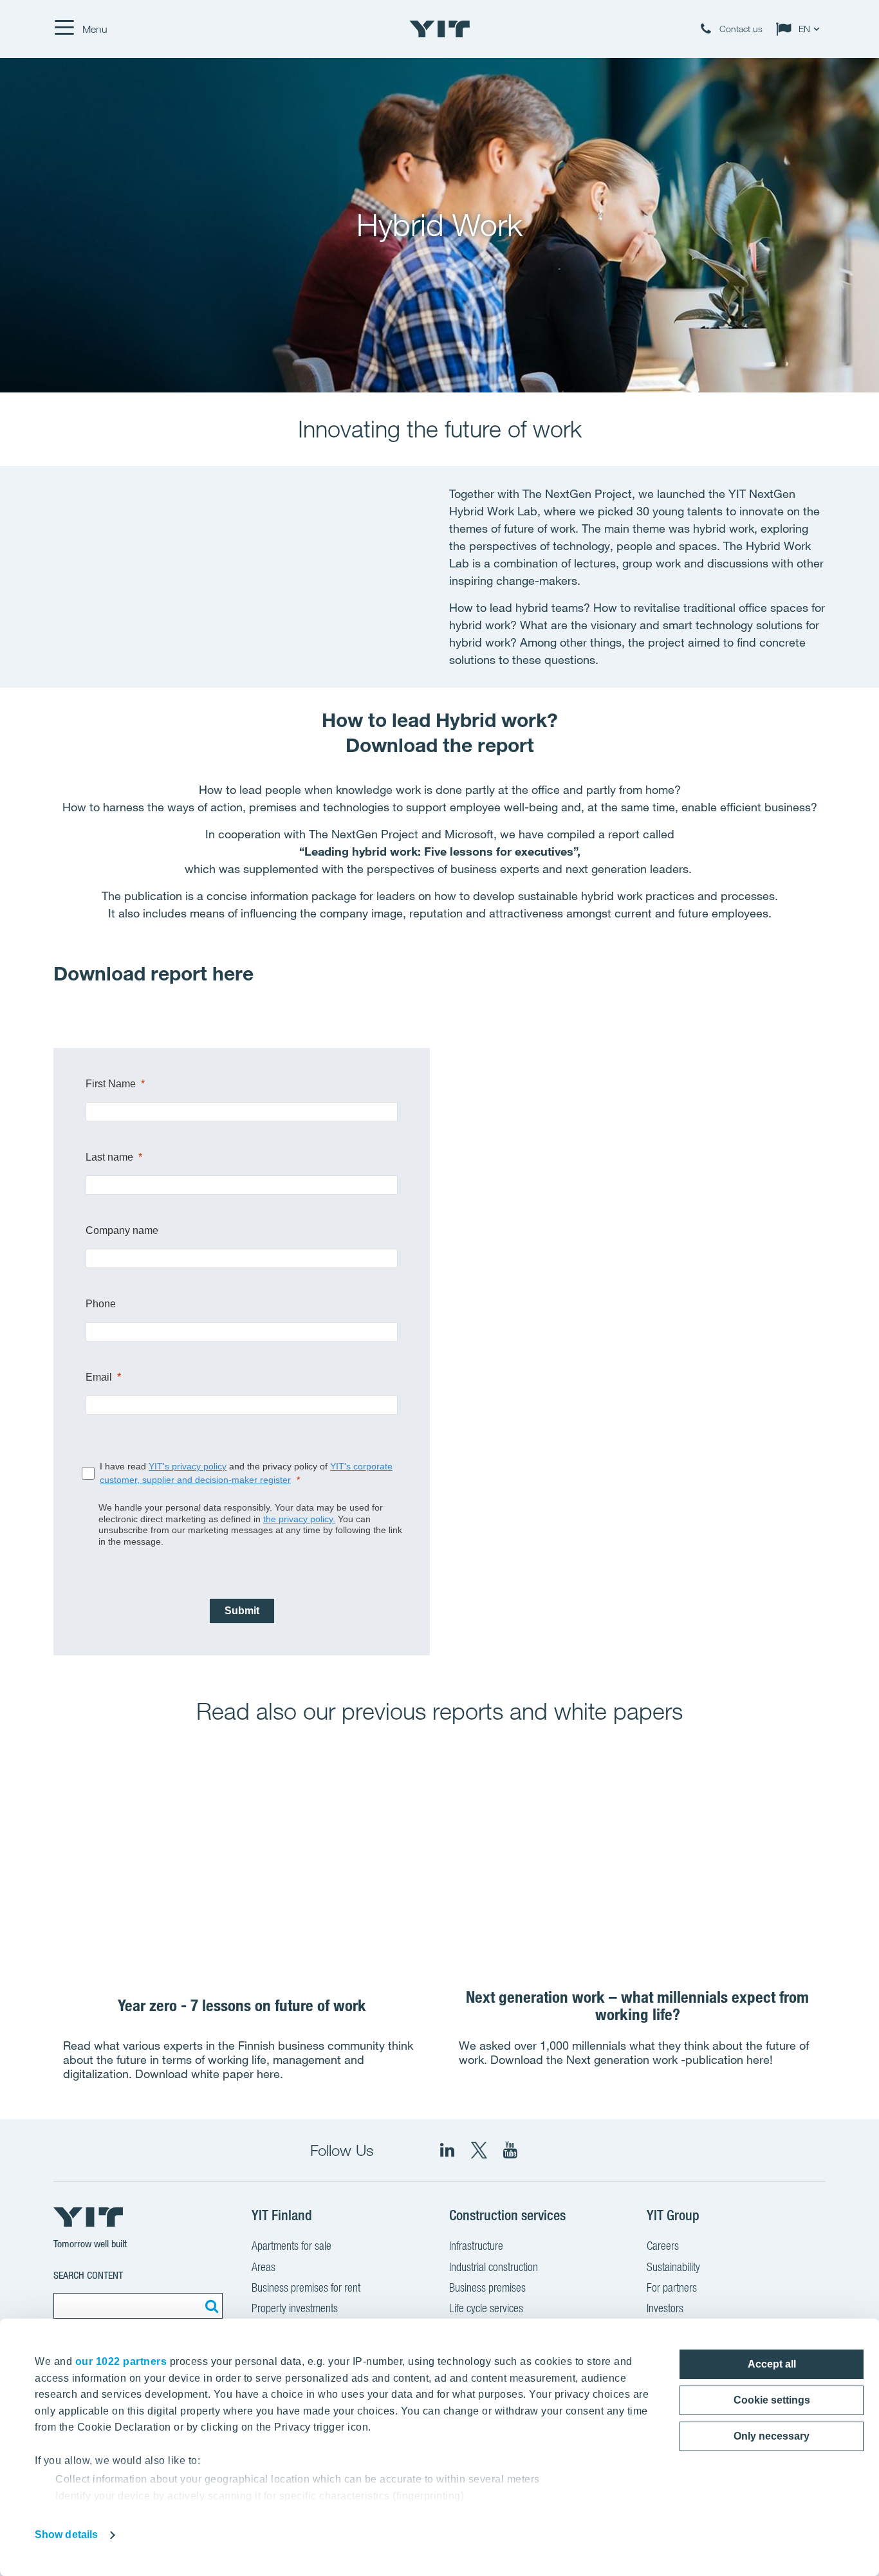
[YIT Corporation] (510, 2150)
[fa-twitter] (479, 2150)
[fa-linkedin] (447, 2150)
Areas (264, 2267)
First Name (111, 1084)
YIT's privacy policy (188, 1466)
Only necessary (772, 2436)
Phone (101, 1304)
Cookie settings (772, 2400)
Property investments (295, 2308)
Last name (109, 1157)
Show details (66, 2535)
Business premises (487, 2287)
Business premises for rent (306, 2287)
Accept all (772, 2364)
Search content (88, 2275)
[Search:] (210, 2306)
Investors (665, 2308)
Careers (663, 2246)
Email (99, 1377)
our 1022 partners (121, 2361)
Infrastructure (476, 2246)
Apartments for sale (291, 2246)
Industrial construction (494, 2267)
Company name (122, 1230)
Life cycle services (486, 2308)
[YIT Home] (439, 29)
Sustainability (673, 2267)
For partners (672, 2287)
